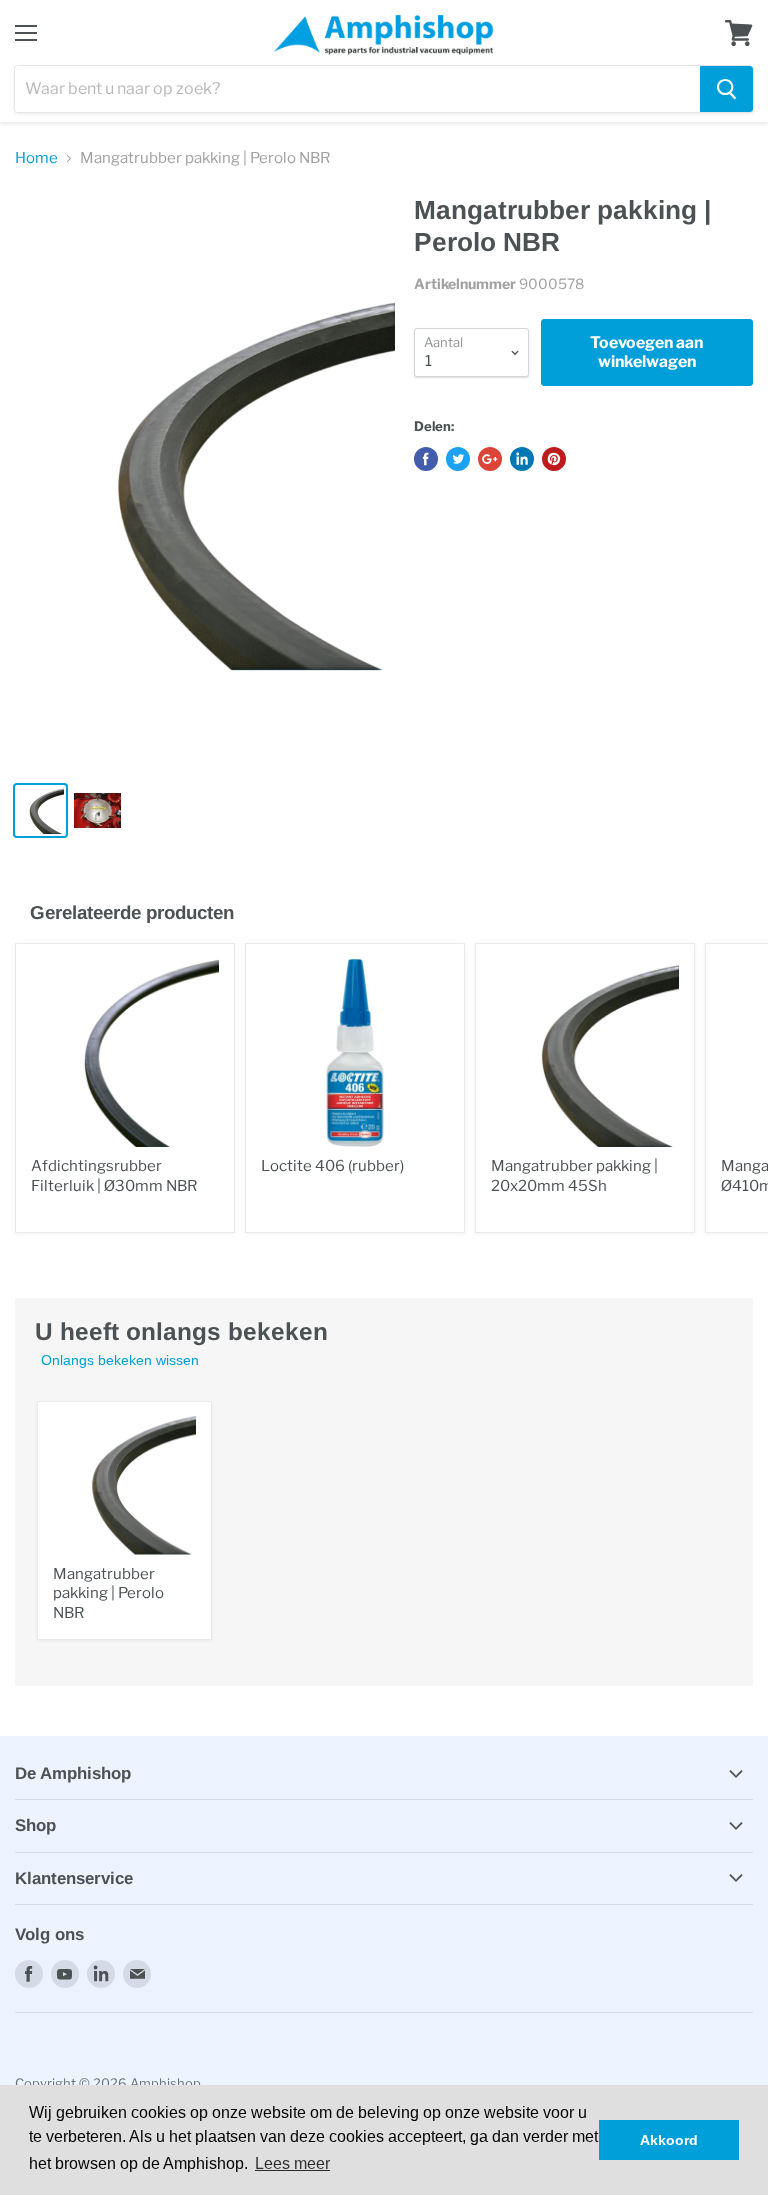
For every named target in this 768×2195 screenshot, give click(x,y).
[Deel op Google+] (490, 459)
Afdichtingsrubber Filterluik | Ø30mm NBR (114, 1176)
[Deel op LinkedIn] (522, 459)
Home (36, 158)
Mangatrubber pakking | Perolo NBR (108, 1593)
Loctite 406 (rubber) (332, 1166)
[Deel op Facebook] (426, 459)
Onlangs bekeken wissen (120, 1360)
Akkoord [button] (669, 2140)
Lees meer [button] (292, 2163)
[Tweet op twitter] (458, 459)
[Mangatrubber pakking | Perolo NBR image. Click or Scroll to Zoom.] (205, 480)
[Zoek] (726, 89)
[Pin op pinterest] (554, 459)
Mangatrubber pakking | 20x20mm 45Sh (574, 1176)
